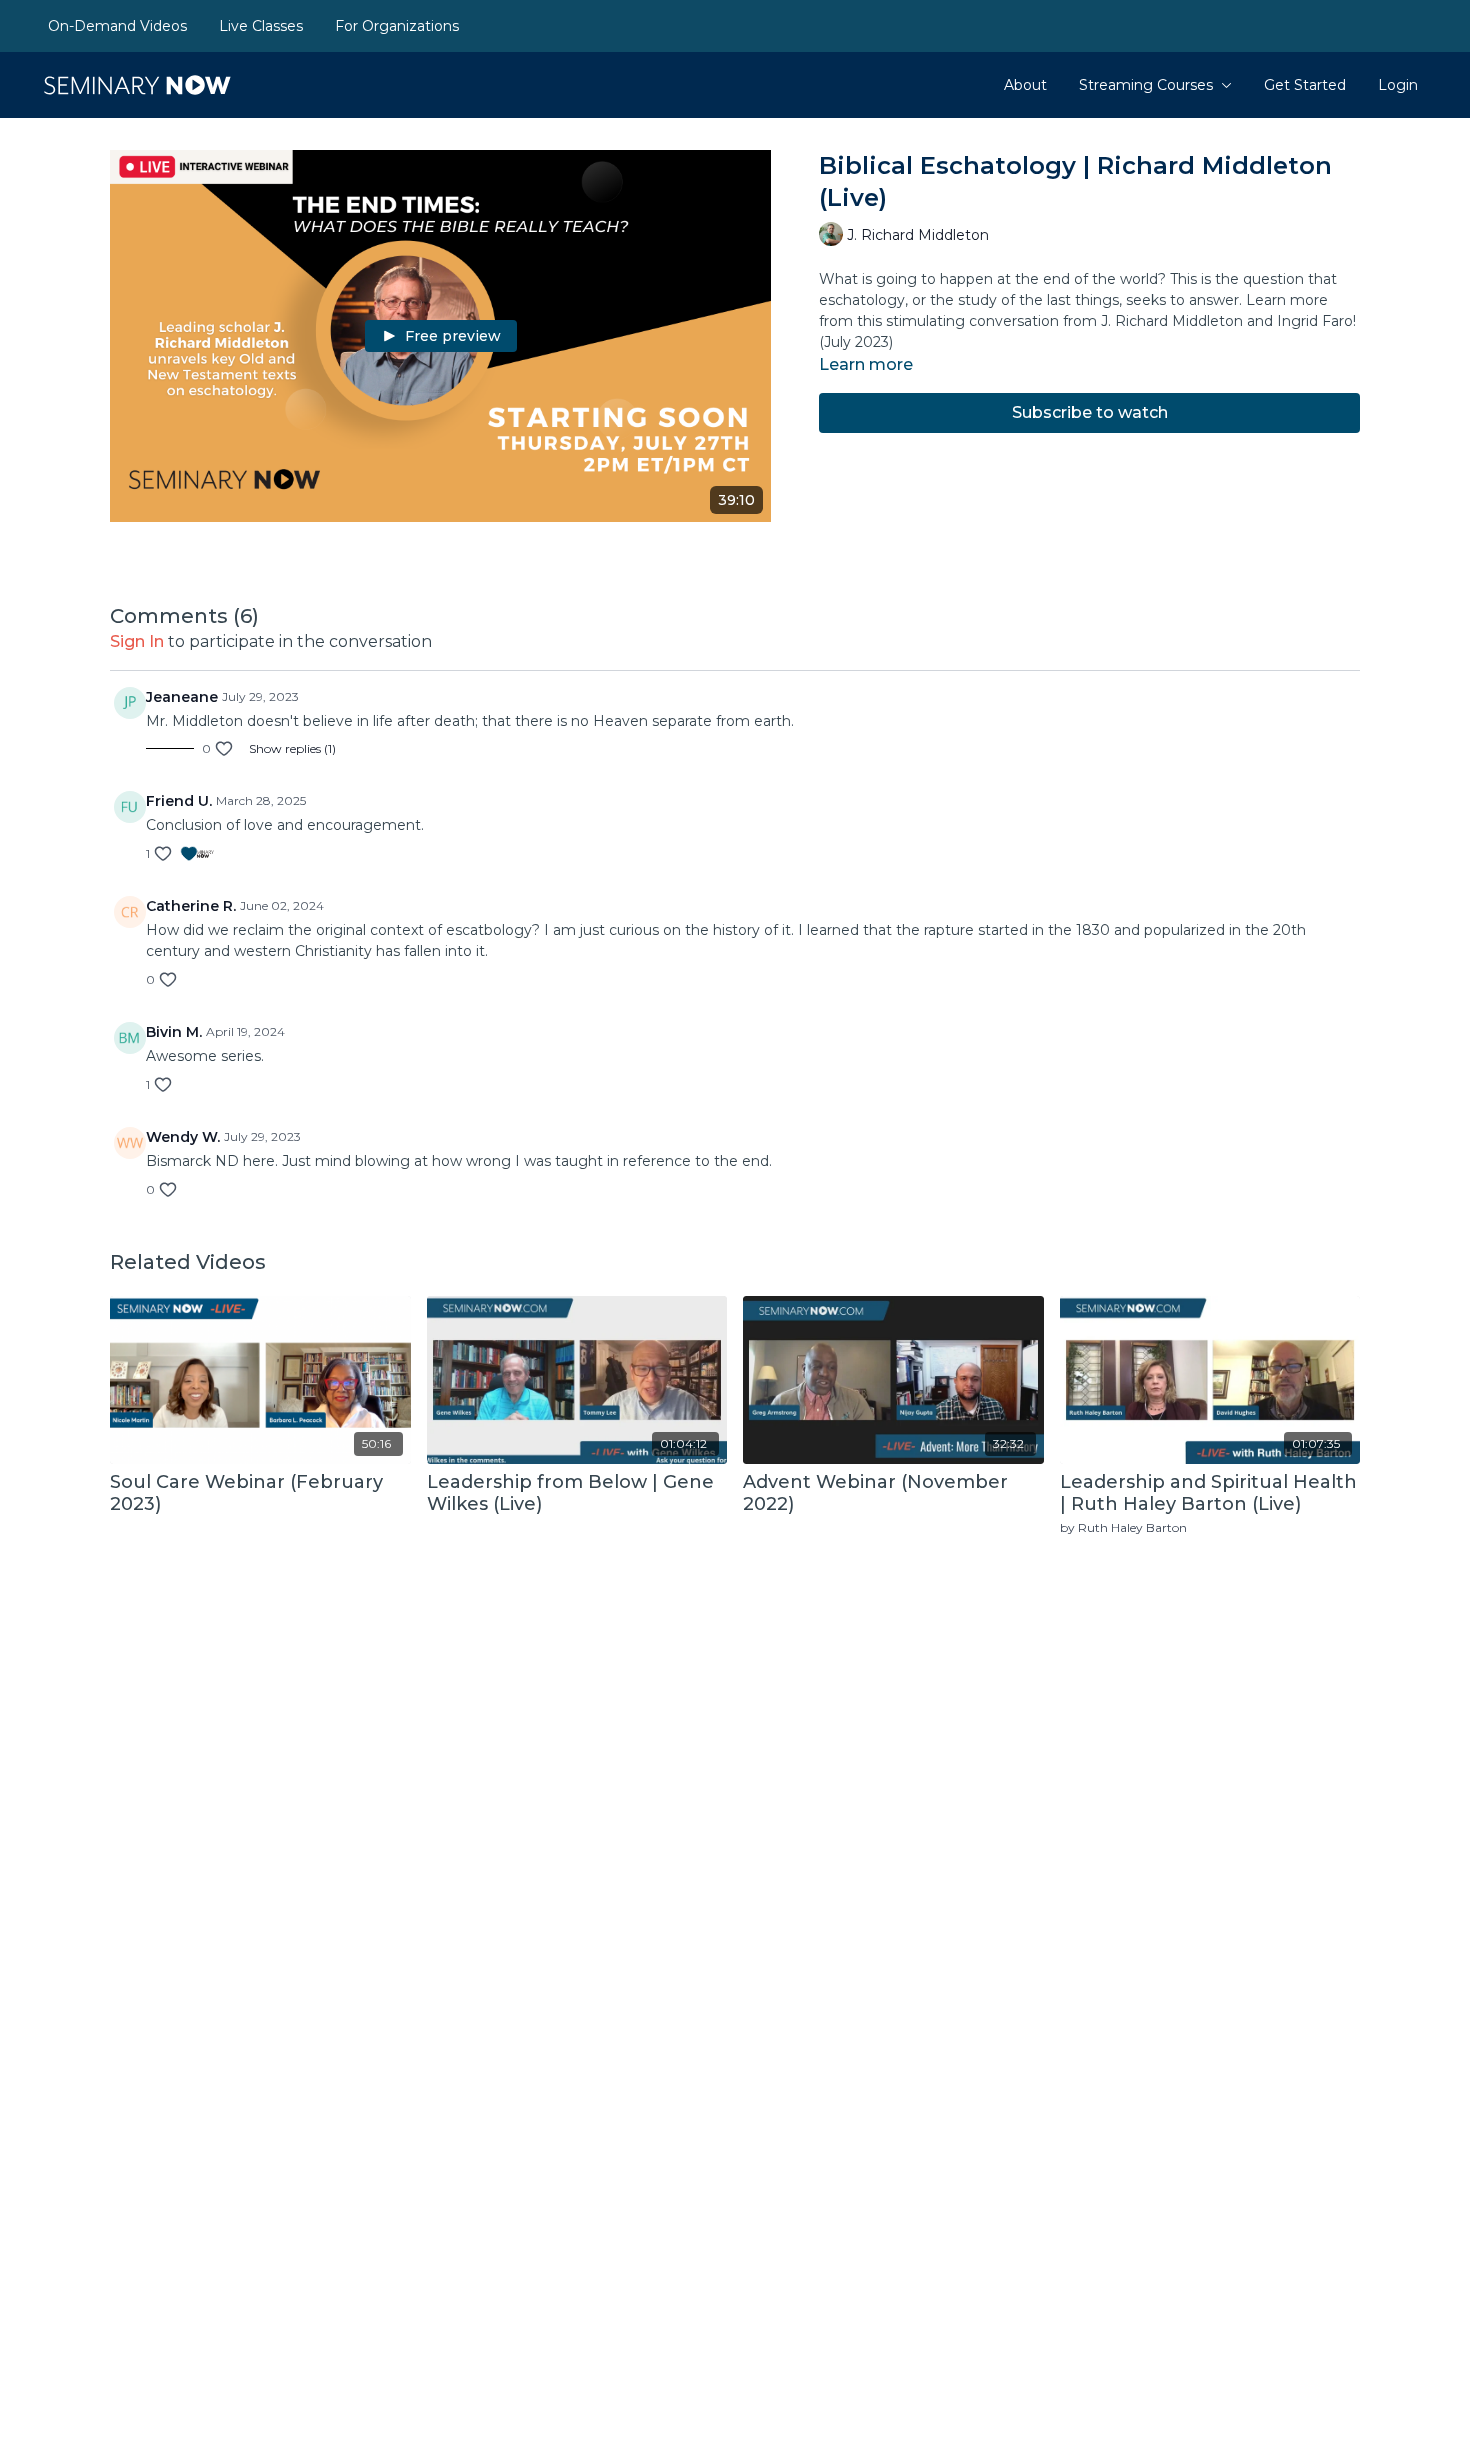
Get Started (1305, 85)
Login (1398, 85)
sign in (137, 641)
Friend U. (179, 801)
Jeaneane (182, 697)
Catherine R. (191, 906)
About (1025, 85)
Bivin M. (174, 1032)
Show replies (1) (292, 748)
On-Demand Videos (117, 26)
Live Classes (261, 26)
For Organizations (397, 26)
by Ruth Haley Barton (1123, 1527)
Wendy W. (183, 1137)
